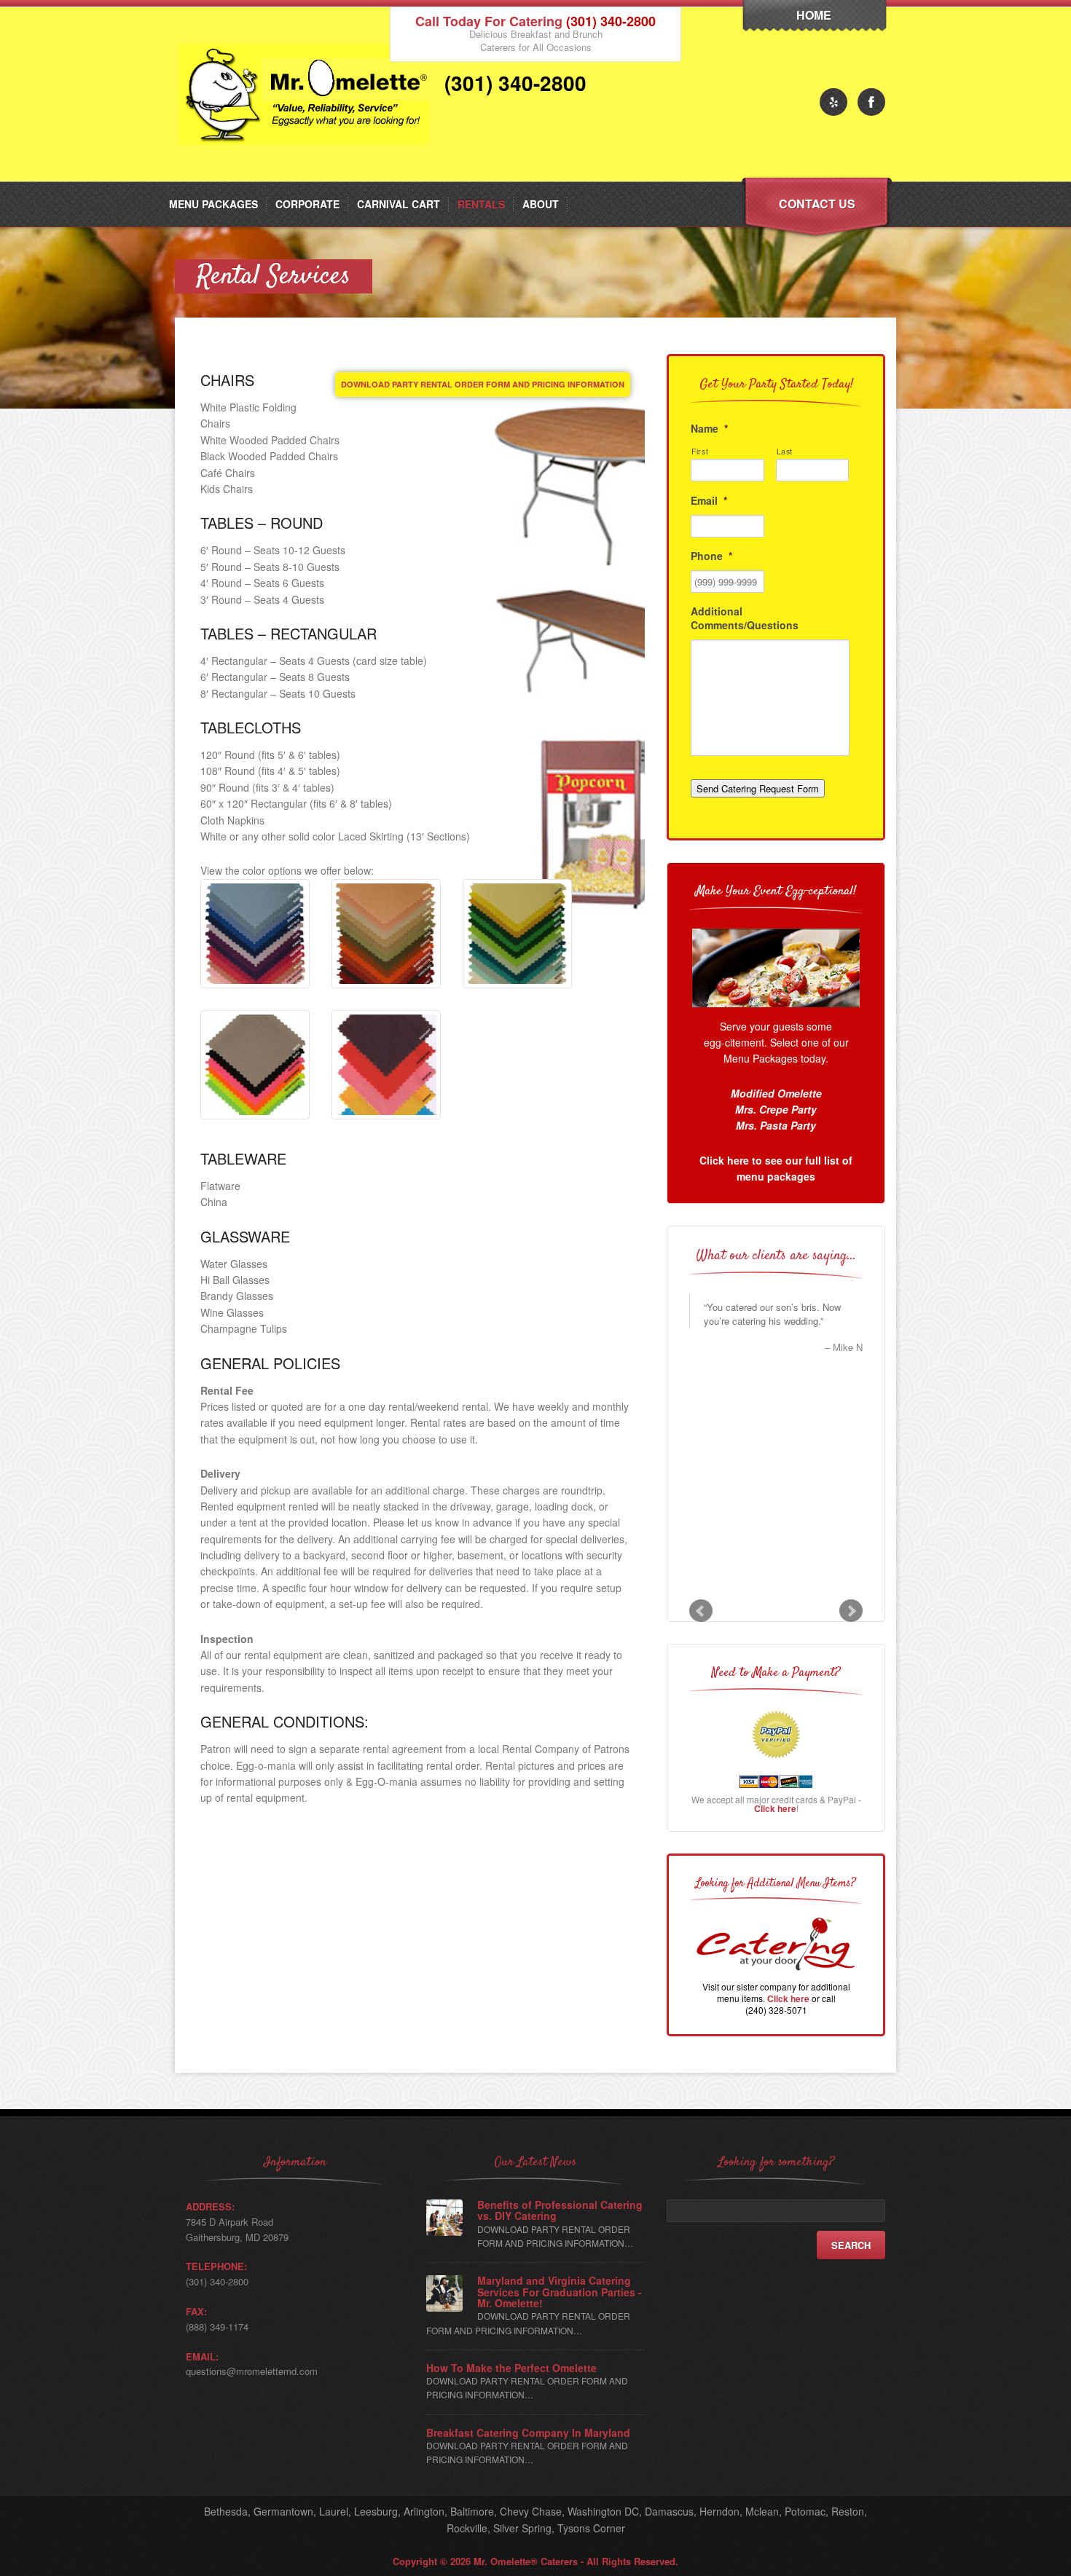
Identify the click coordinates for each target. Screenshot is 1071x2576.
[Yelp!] (833, 102)
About (541, 204)
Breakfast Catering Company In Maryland (528, 2433)
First (700, 451)
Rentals (481, 204)
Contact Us (817, 204)
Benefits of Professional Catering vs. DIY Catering (560, 2211)
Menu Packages (213, 204)
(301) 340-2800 (611, 21)
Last (785, 451)
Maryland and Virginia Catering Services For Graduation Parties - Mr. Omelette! (560, 2292)
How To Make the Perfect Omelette (511, 2368)
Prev (701, 1611)
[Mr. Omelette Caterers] (307, 177)
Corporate (307, 204)
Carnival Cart (399, 204)
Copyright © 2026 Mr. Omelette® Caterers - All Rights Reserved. (535, 2561)
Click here (775, 1808)
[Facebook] (871, 102)
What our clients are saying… (776, 1256)
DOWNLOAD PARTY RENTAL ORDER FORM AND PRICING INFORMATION (483, 384)
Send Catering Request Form (758, 788)
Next (851, 1611)
